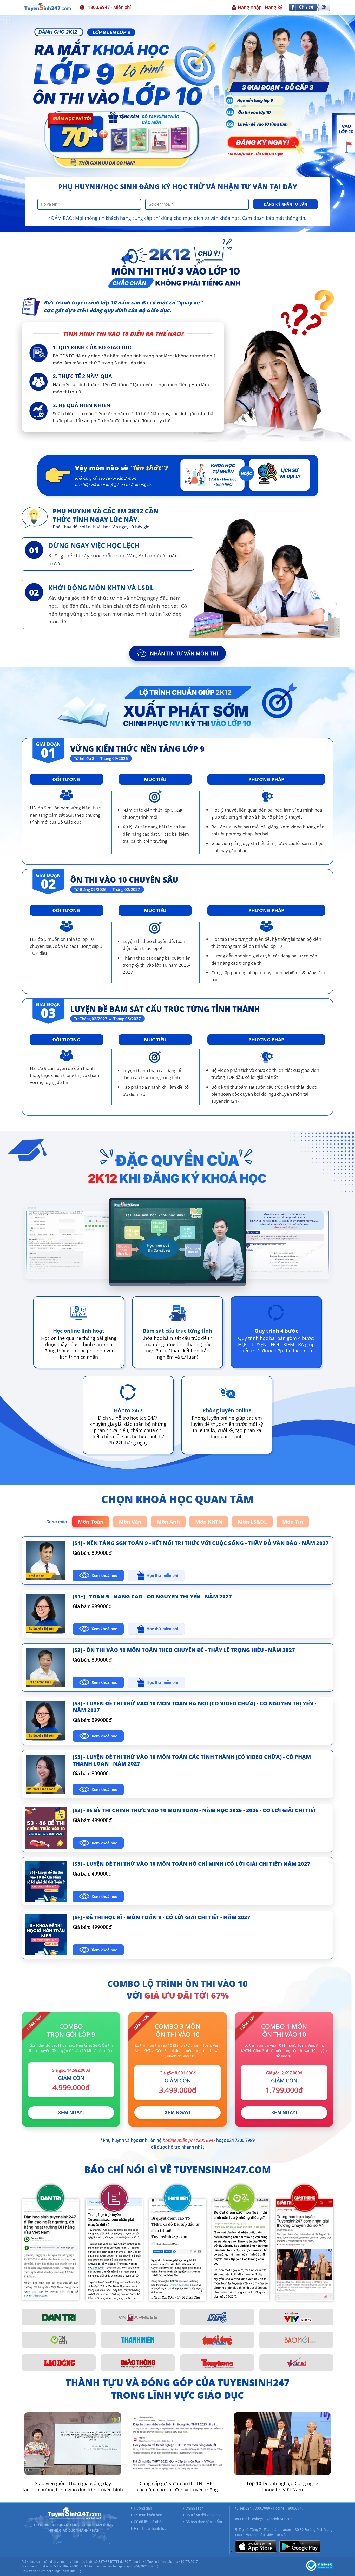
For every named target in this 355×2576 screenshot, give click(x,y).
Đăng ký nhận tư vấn (285, 204)
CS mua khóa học (148, 2515)
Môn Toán (91, 1522)
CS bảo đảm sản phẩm (204, 2522)
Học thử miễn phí (162, 1575)
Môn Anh (168, 1522)
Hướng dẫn (143, 2508)
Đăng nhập (250, 7)
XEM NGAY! (71, 2112)
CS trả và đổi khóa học (203, 2515)
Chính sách (195, 2508)
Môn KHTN (209, 1522)
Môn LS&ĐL (252, 1522)
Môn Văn (130, 1522)
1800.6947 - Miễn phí (109, 7)
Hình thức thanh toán (151, 2529)
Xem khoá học (104, 1575)
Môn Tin (293, 1522)
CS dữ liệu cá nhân (149, 2522)
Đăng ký (274, 7)
